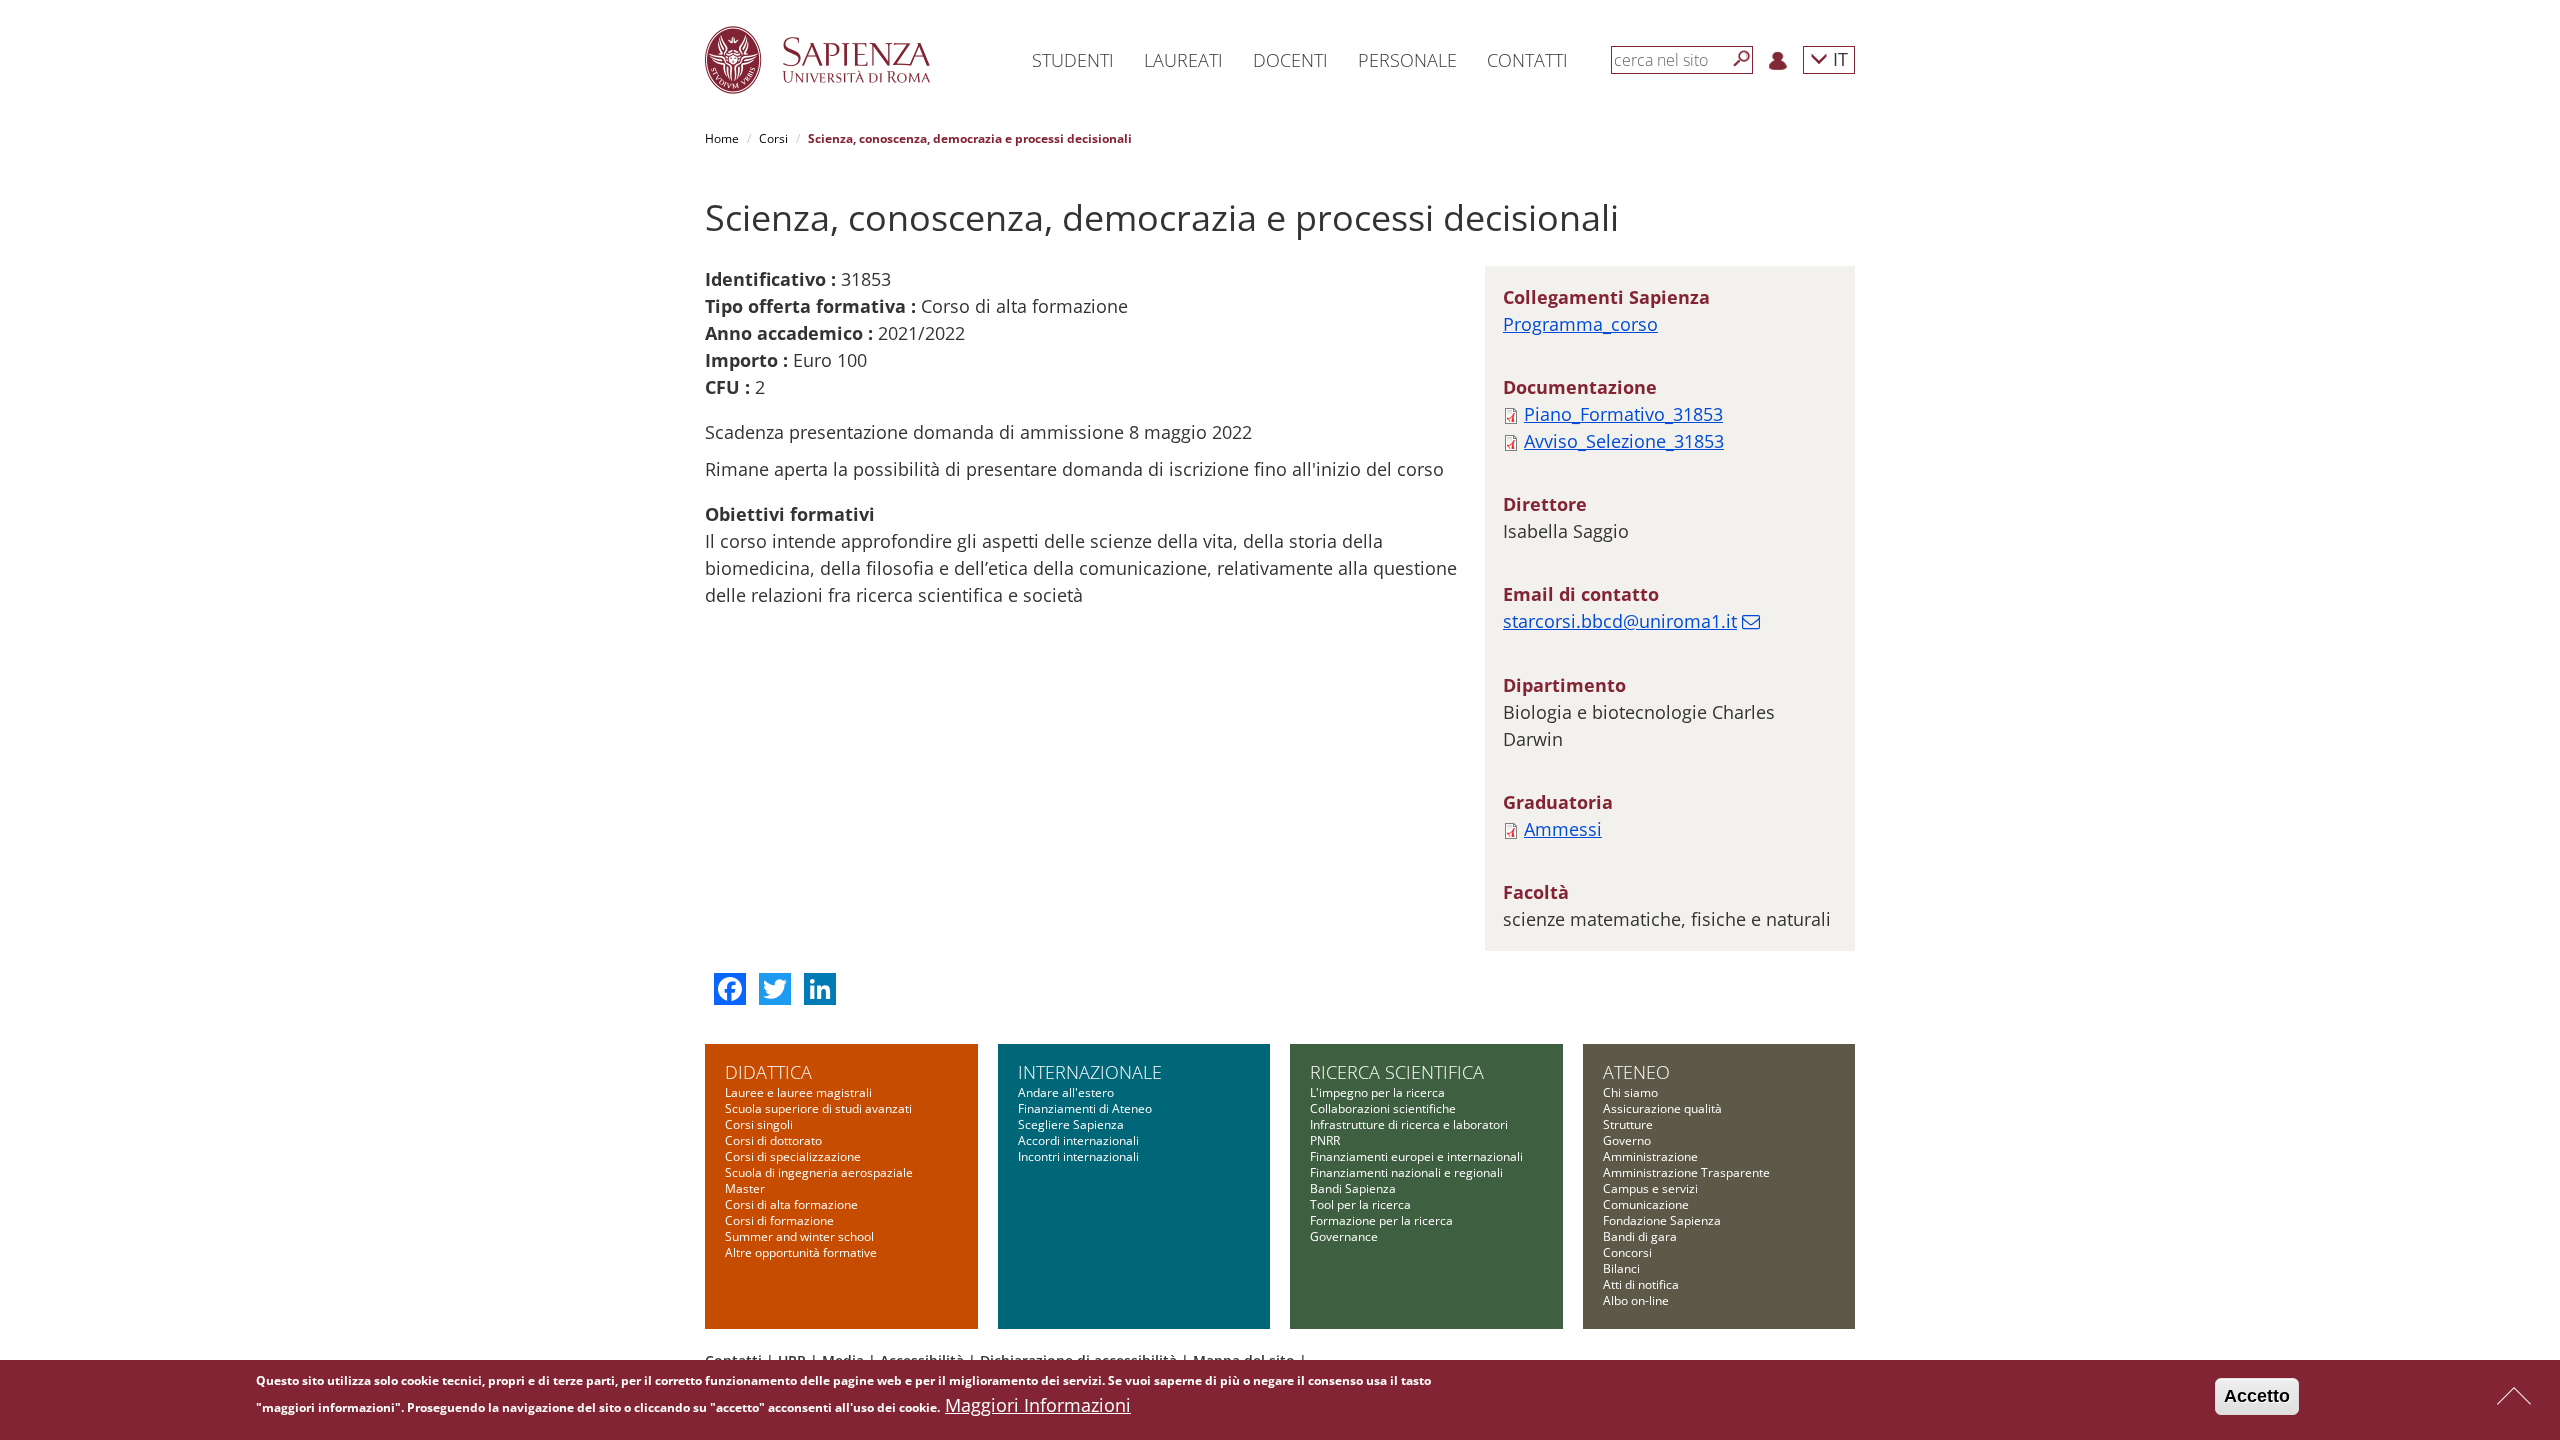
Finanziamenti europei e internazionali (1416, 1156)
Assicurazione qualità (1662, 1108)
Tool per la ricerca (1360, 1204)
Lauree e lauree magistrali (798, 1092)
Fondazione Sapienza (1662, 1220)
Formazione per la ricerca (1381, 1220)
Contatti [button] (1527, 60)
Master (745, 1188)
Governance (1344, 1236)
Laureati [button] (1183, 60)
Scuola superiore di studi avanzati (818, 1108)
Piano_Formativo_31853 (1623, 414)
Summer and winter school (799, 1236)
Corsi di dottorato (773, 1140)
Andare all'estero (1066, 1092)
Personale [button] (1407, 60)
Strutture (1628, 1124)
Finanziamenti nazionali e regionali (1406, 1172)
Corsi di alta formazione (791, 1204)
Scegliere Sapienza (1071, 1124)
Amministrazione (1650, 1156)
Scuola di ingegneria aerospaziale (819, 1172)
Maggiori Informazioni (1038, 1405)
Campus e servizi (1650, 1188)
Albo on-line (1636, 1300)
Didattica (768, 1072)
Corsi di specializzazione (793, 1156)
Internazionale (1090, 1072)
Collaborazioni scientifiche (1383, 1108)
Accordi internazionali (1078, 1140)
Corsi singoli (759, 1124)
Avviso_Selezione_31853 (1624, 441)
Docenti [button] (1290, 60)
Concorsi (1627, 1252)
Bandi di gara (1640, 1236)
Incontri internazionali (1078, 1156)
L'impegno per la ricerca (1377, 1092)
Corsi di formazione (779, 1220)
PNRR (1325, 1140)
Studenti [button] (1073, 60)
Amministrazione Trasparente (1686, 1172)
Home (722, 138)
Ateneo (1636, 1072)
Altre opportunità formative (801, 1252)
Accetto (2257, 1396)
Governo (1627, 1140)
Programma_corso (1580, 324)
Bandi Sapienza (1353, 1188)
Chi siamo (1630, 1092)
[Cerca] (1742, 59)
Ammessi (1563, 829)
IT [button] (1838, 58)
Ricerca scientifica (1397, 1072)
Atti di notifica (1641, 1284)
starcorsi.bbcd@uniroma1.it (1620, 621)
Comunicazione (1646, 1204)
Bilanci (1621, 1268)
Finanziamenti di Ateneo (1085, 1108)
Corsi (773, 138)
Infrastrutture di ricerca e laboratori (1409, 1124)
